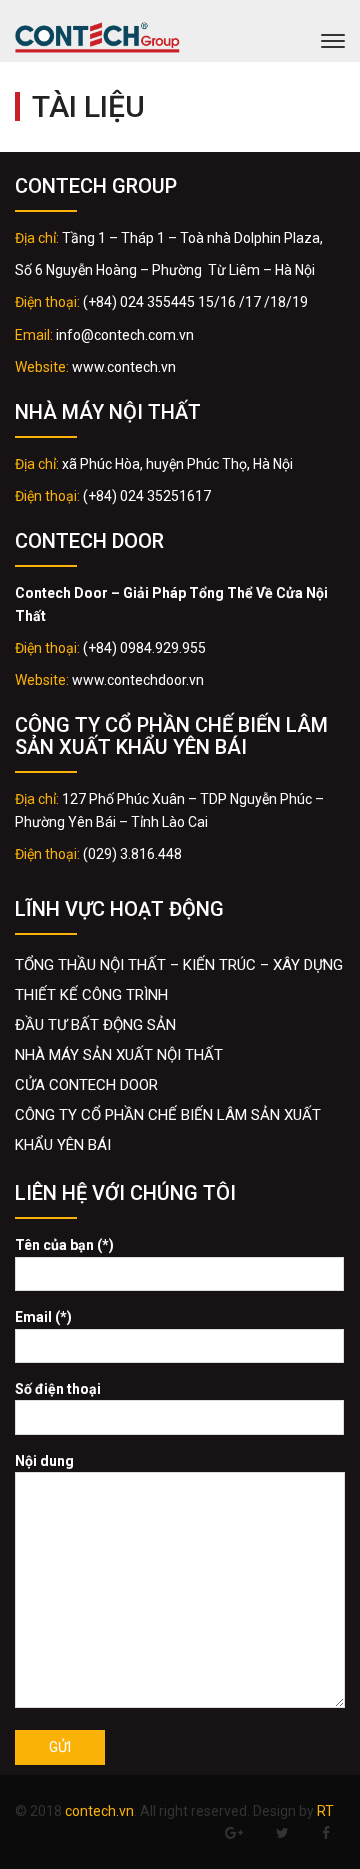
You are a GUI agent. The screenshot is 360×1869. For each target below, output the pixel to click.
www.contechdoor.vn (138, 680)
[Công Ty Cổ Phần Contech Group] (97, 40)
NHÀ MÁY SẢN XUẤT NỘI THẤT (119, 1055)
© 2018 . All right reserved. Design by (174, 1811)
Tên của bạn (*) (64, 1245)
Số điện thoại (58, 1389)
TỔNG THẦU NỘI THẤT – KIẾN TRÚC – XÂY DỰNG (179, 965)
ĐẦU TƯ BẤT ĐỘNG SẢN (95, 1025)
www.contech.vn (124, 367)
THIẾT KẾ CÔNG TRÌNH (91, 995)
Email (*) (43, 1317)
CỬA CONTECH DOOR (86, 1085)
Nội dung (44, 1461)
